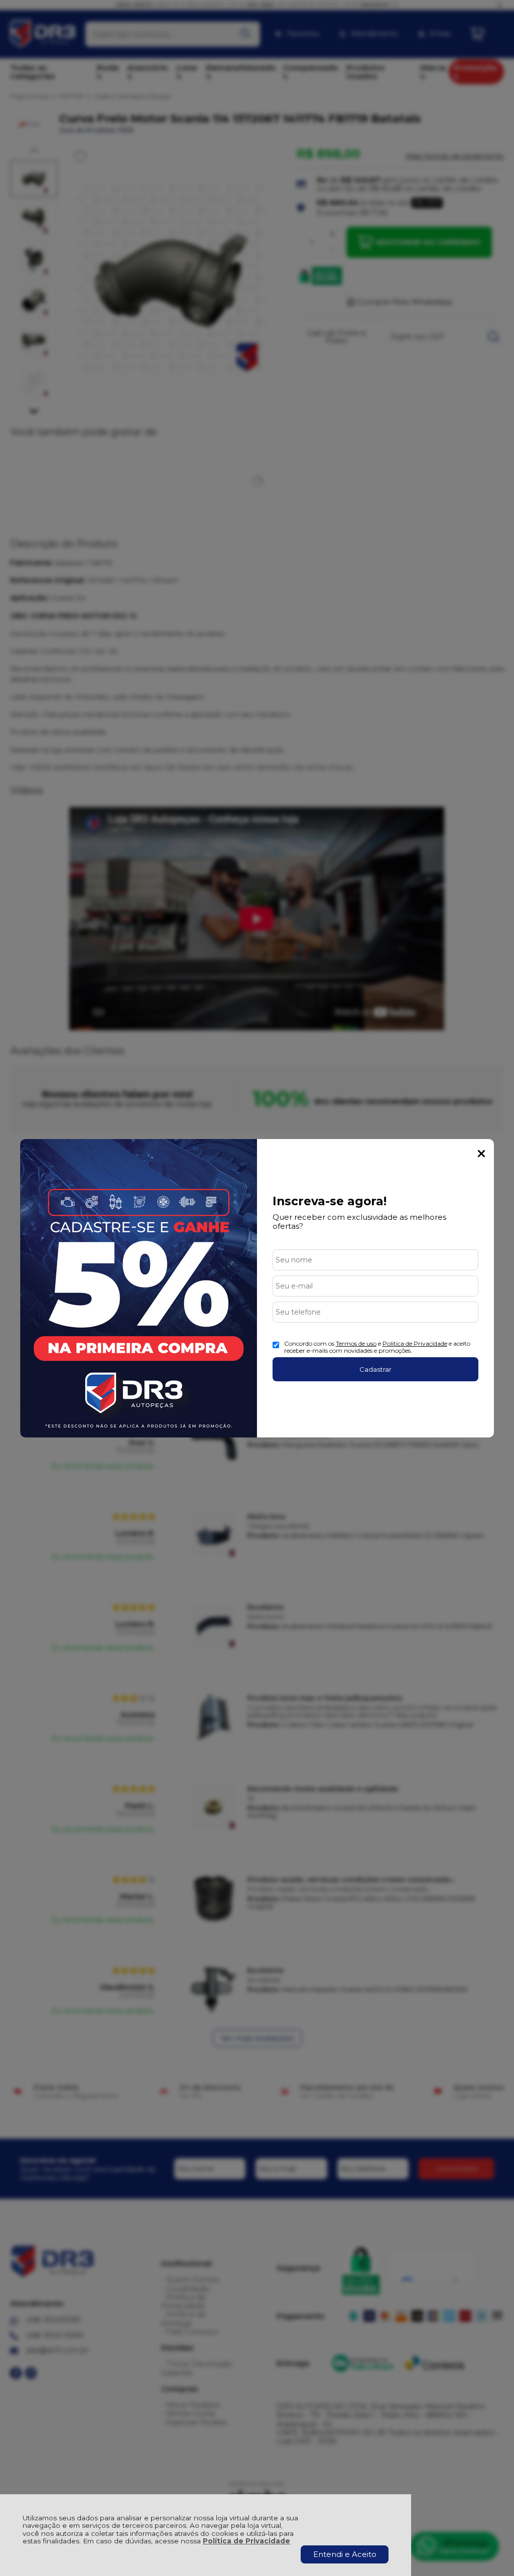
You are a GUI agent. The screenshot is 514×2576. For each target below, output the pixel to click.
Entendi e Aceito (345, 2554)
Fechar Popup (481, 1154)
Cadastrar (375, 1369)
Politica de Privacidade (415, 1343)
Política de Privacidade (246, 2541)
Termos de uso (356, 1343)
